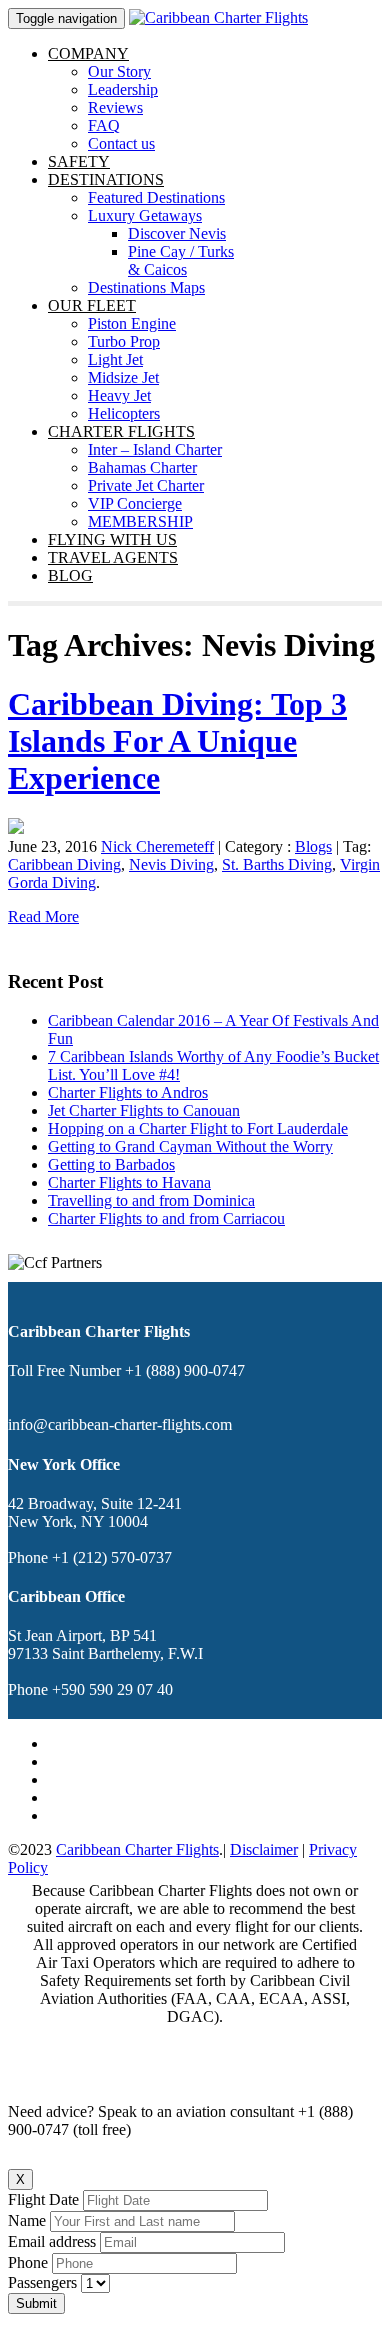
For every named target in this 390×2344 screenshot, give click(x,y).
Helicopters (124, 413)
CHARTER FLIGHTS (121, 431)
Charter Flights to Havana (129, 1182)
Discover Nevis (177, 233)
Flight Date (43, 2199)
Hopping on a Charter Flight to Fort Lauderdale (198, 1128)
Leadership (123, 89)
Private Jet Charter (146, 485)
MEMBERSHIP (140, 521)
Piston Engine (132, 323)
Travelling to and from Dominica (151, 1200)
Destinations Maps (146, 287)
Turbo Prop (124, 341)
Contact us (121, 143)
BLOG (70, 575)
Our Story (119, 71)
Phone (28, 2262)
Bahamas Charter (142, 467)
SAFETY (79, 161)
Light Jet (115, 359)
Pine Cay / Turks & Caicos (181, 260)
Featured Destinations (156, 197)
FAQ (104, 125)
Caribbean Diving (64, 864)
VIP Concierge (135, 503)
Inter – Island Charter (155, 449)
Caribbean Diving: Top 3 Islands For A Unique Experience (177, 741)
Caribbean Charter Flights (137, 1849)
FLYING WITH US (112, 539)
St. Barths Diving (277, 864)
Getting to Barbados (111, 1164)
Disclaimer (264, 1849)
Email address (52, 2241)
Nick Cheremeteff (157, 846)
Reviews (115, 107)
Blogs (313, 846)
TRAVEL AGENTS (113, 557)
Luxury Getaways (145, 215)
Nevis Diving (171, 864)
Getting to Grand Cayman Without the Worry (190, 1146)
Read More (43, 916)
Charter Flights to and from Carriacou (166, 1218)
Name (27, 2220)
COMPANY (88, 53)
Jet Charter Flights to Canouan (144, 1110)
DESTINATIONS (106, 179)
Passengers (44, 2282)
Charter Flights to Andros (128, 1092)
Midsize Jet (123, 377)
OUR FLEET (92, 305)
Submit (36, 2303)
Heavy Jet (119, 395)
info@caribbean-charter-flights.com (120, 1424)
